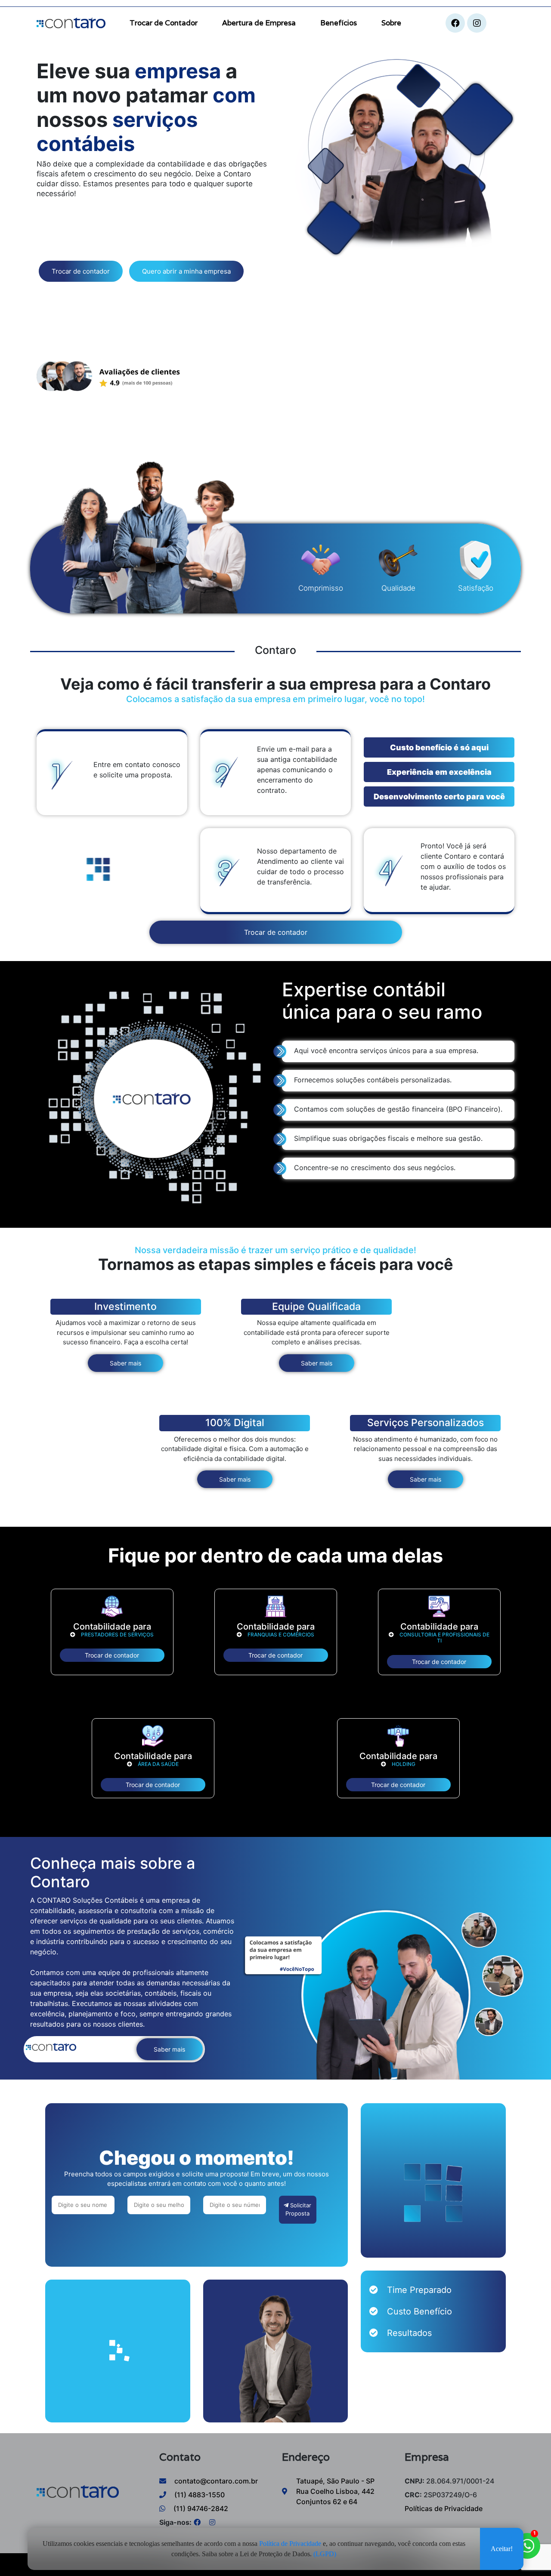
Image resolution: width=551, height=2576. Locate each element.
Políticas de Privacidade (444, 2508)
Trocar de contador (81, 271)
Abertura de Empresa (259, 23)
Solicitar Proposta (298, 2209)
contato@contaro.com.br (215, 2481)
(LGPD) (325, 2556)
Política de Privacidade (290, 2545)
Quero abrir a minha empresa (186, 271)
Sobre (391, 23)
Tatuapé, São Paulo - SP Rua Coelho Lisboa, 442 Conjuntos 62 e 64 (335, 2491)
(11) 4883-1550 (199, 2495)
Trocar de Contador (164, 23)
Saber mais (125, 1363)
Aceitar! (502, 2550)
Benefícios (339, 23)
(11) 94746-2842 (200, 2508)
